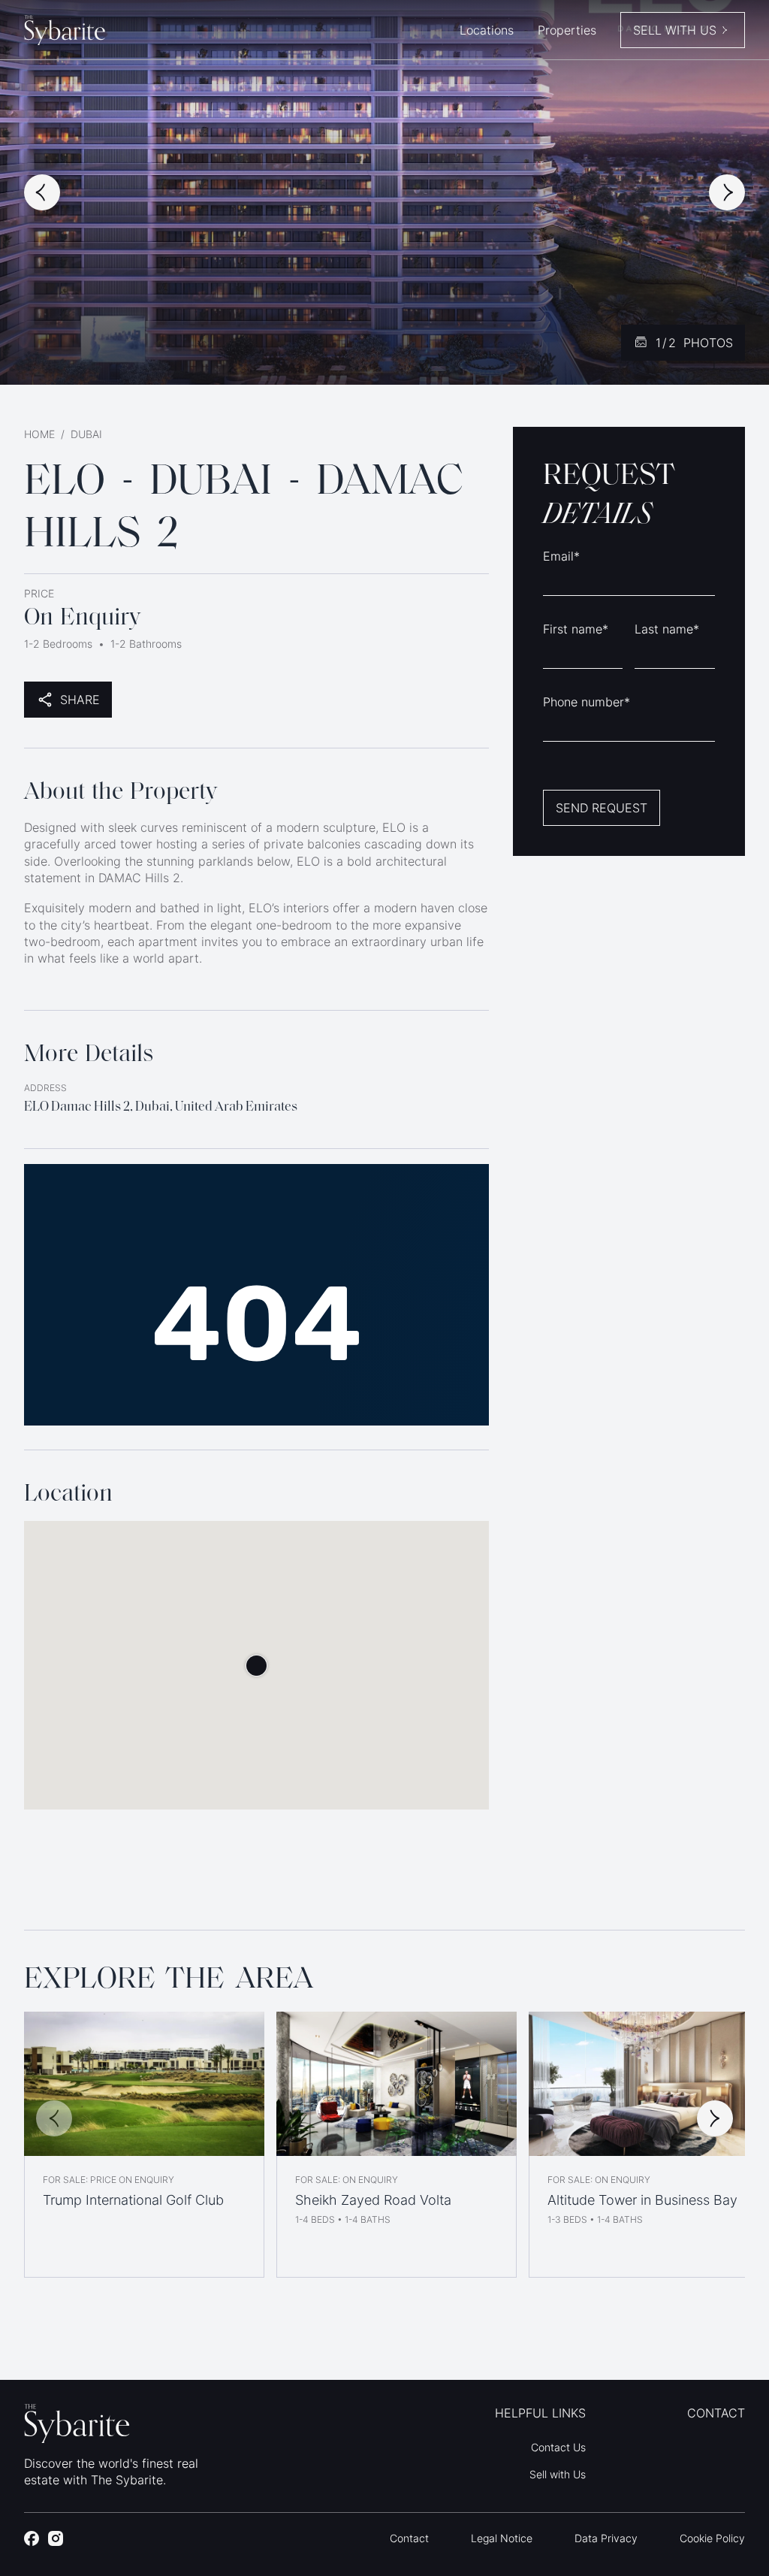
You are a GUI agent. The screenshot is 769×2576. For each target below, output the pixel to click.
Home (39, 434)
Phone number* (587, 702)
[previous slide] (42, 192)
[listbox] (384, 2145)
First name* (576, 629)
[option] (144, 2145)
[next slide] (727, 192)
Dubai (86, 434)
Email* (561, 556)
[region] (384, 2145)
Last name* (667, 629)
